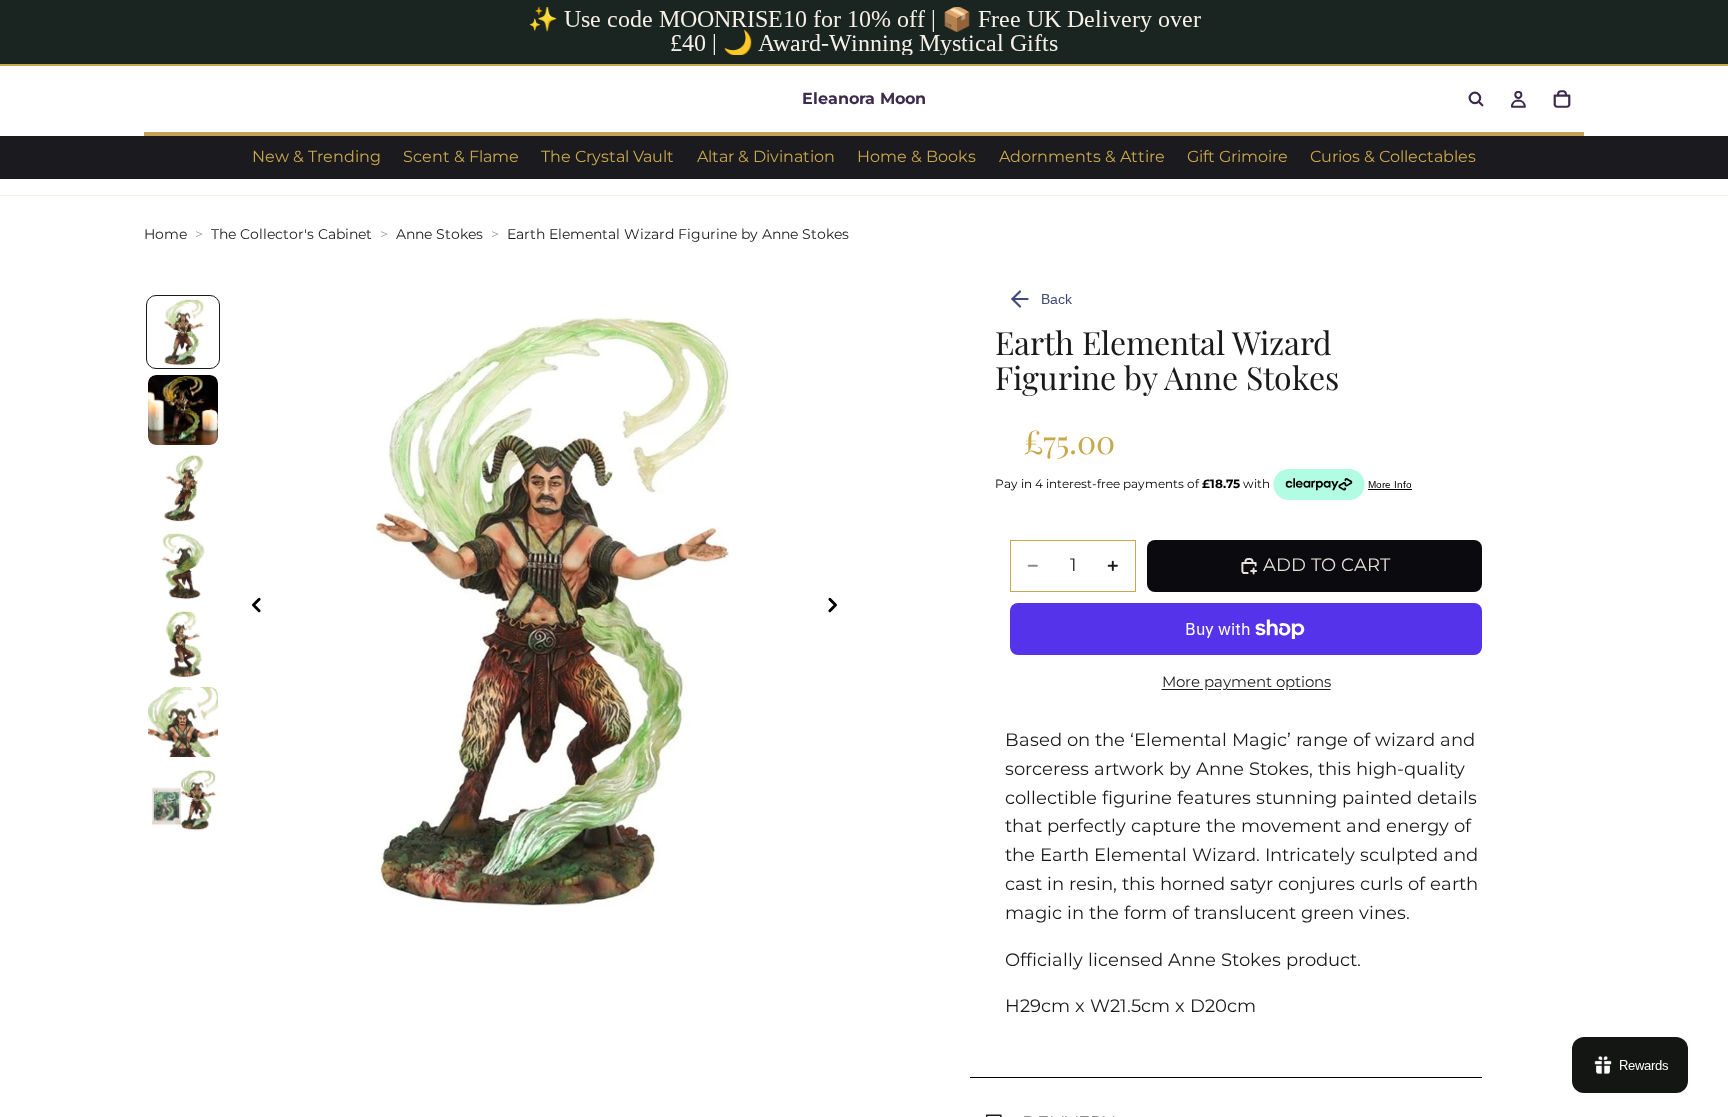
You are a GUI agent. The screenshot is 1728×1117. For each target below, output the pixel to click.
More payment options (1246, 681)
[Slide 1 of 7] (183, 332)
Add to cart (1326, 565)
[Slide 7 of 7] (183, 800)
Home (165, 234)
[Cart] (1562, 99)
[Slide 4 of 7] (183, 566)
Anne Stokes (439, 234)
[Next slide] (838, 610)
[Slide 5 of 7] (183, 644)
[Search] (1476, 99)
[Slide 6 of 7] (183, 722)
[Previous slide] (251, 610)
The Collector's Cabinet (291, 234)
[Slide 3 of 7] (183, 488)
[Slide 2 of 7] (183, 410)
